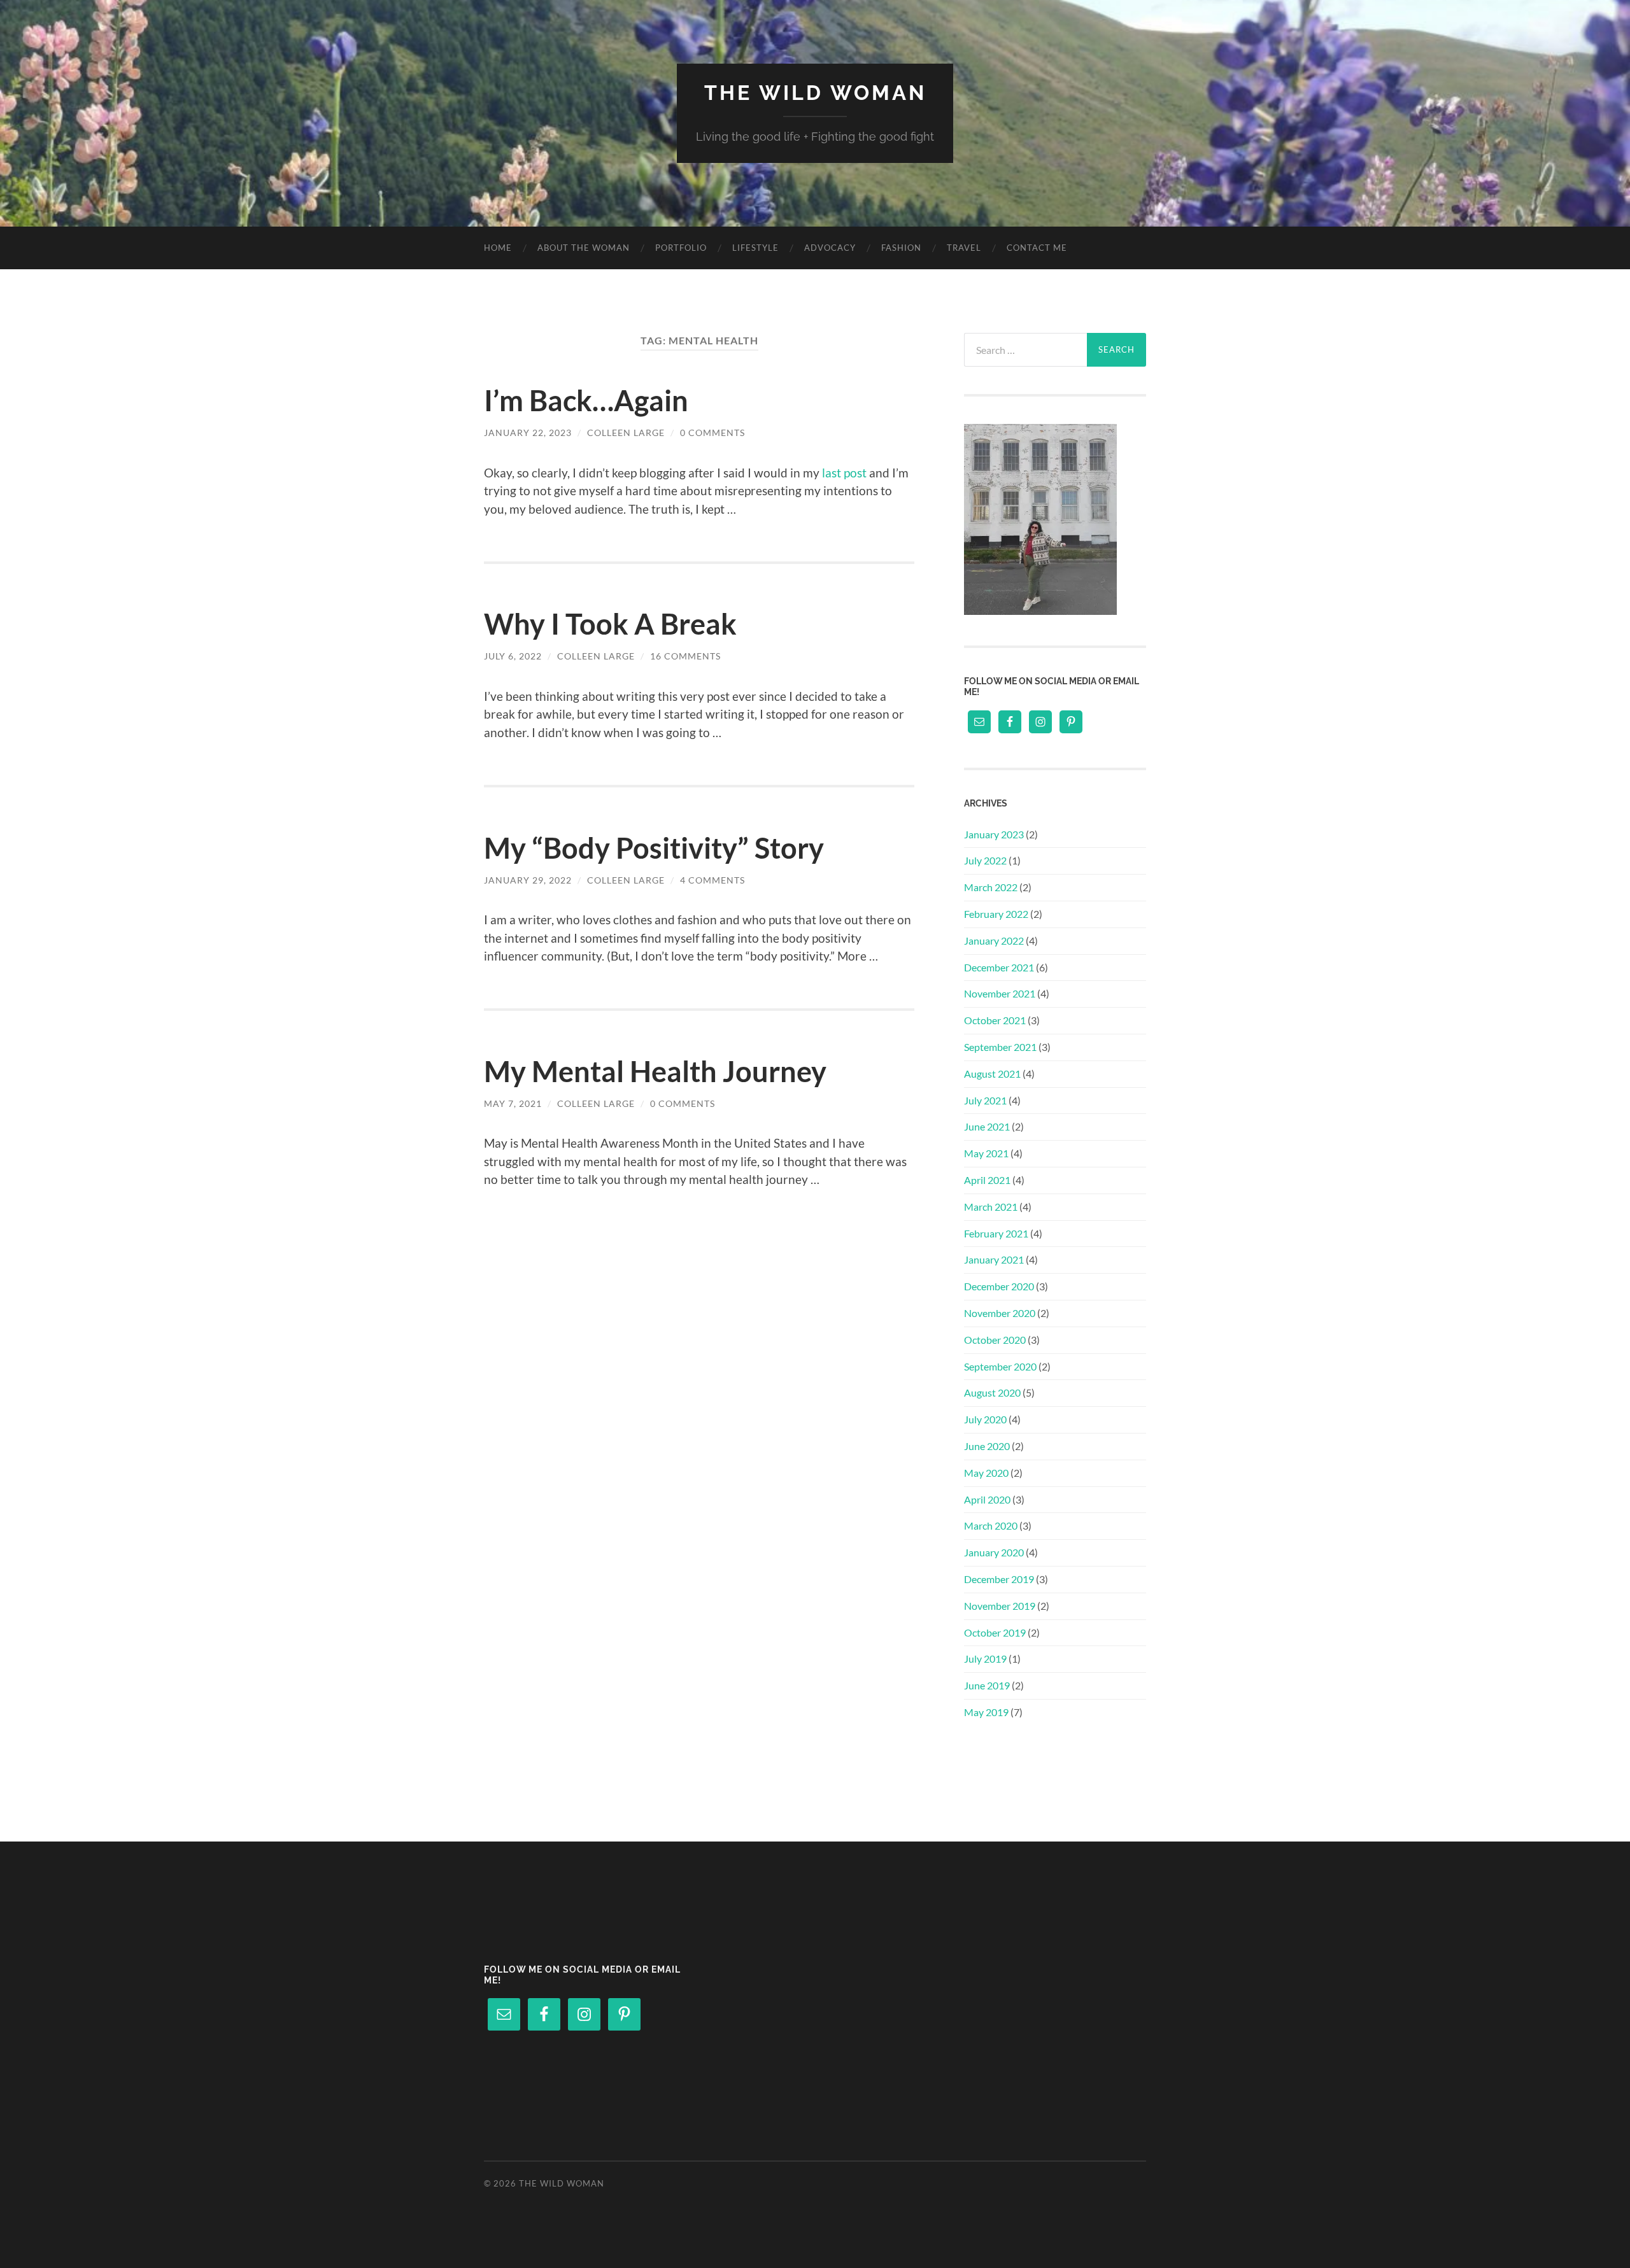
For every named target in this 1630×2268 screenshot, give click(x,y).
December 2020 (999, 1286)
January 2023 (994, 834)
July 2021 (985, 1100)
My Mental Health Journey (655, 1071)
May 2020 (986, 1473)
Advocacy (830, 248)
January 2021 (994, 1259)
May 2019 (986, 1712)
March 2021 (991, 1207)
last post (844, 473)
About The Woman (584, 248)
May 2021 (986, 1153)
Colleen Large (626, 433)
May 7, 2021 (513, 1103)
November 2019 (1000, 1606)
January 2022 (994, 940)
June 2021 (987, 1126)
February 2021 (996, 1233)
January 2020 (994, 1552)
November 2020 (1000, 1313)
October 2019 (995, 1632)
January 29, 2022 (528, 880)
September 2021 (1000, 1047)
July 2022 (985, 860)
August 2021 (992, 1074)
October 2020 (995, 1340)
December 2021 (999, 967)
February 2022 (996, 914)
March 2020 (991, 1525)
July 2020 (985, 1419)
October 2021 (995, 1020)
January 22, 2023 (528, 433)
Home (498, 248)
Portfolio (681, 248)
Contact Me (1037, 248)
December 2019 (999, 1579)
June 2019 (987, 1685)
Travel (964, 248)
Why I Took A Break (610, 624)
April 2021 (987, 1180)
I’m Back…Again (586, 400)
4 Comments (712, 880)
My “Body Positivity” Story (654, 848)
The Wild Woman (815, 93)
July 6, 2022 (513, 656)
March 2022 (991, 887)
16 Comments (685, 656)
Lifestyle (755, 248)
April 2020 (987, 1499)
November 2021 (1000, 993)
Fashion (901, 248)
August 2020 (992, 1392)
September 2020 (1000, 1366)
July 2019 (985, 1659)
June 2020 (987, 1446)
